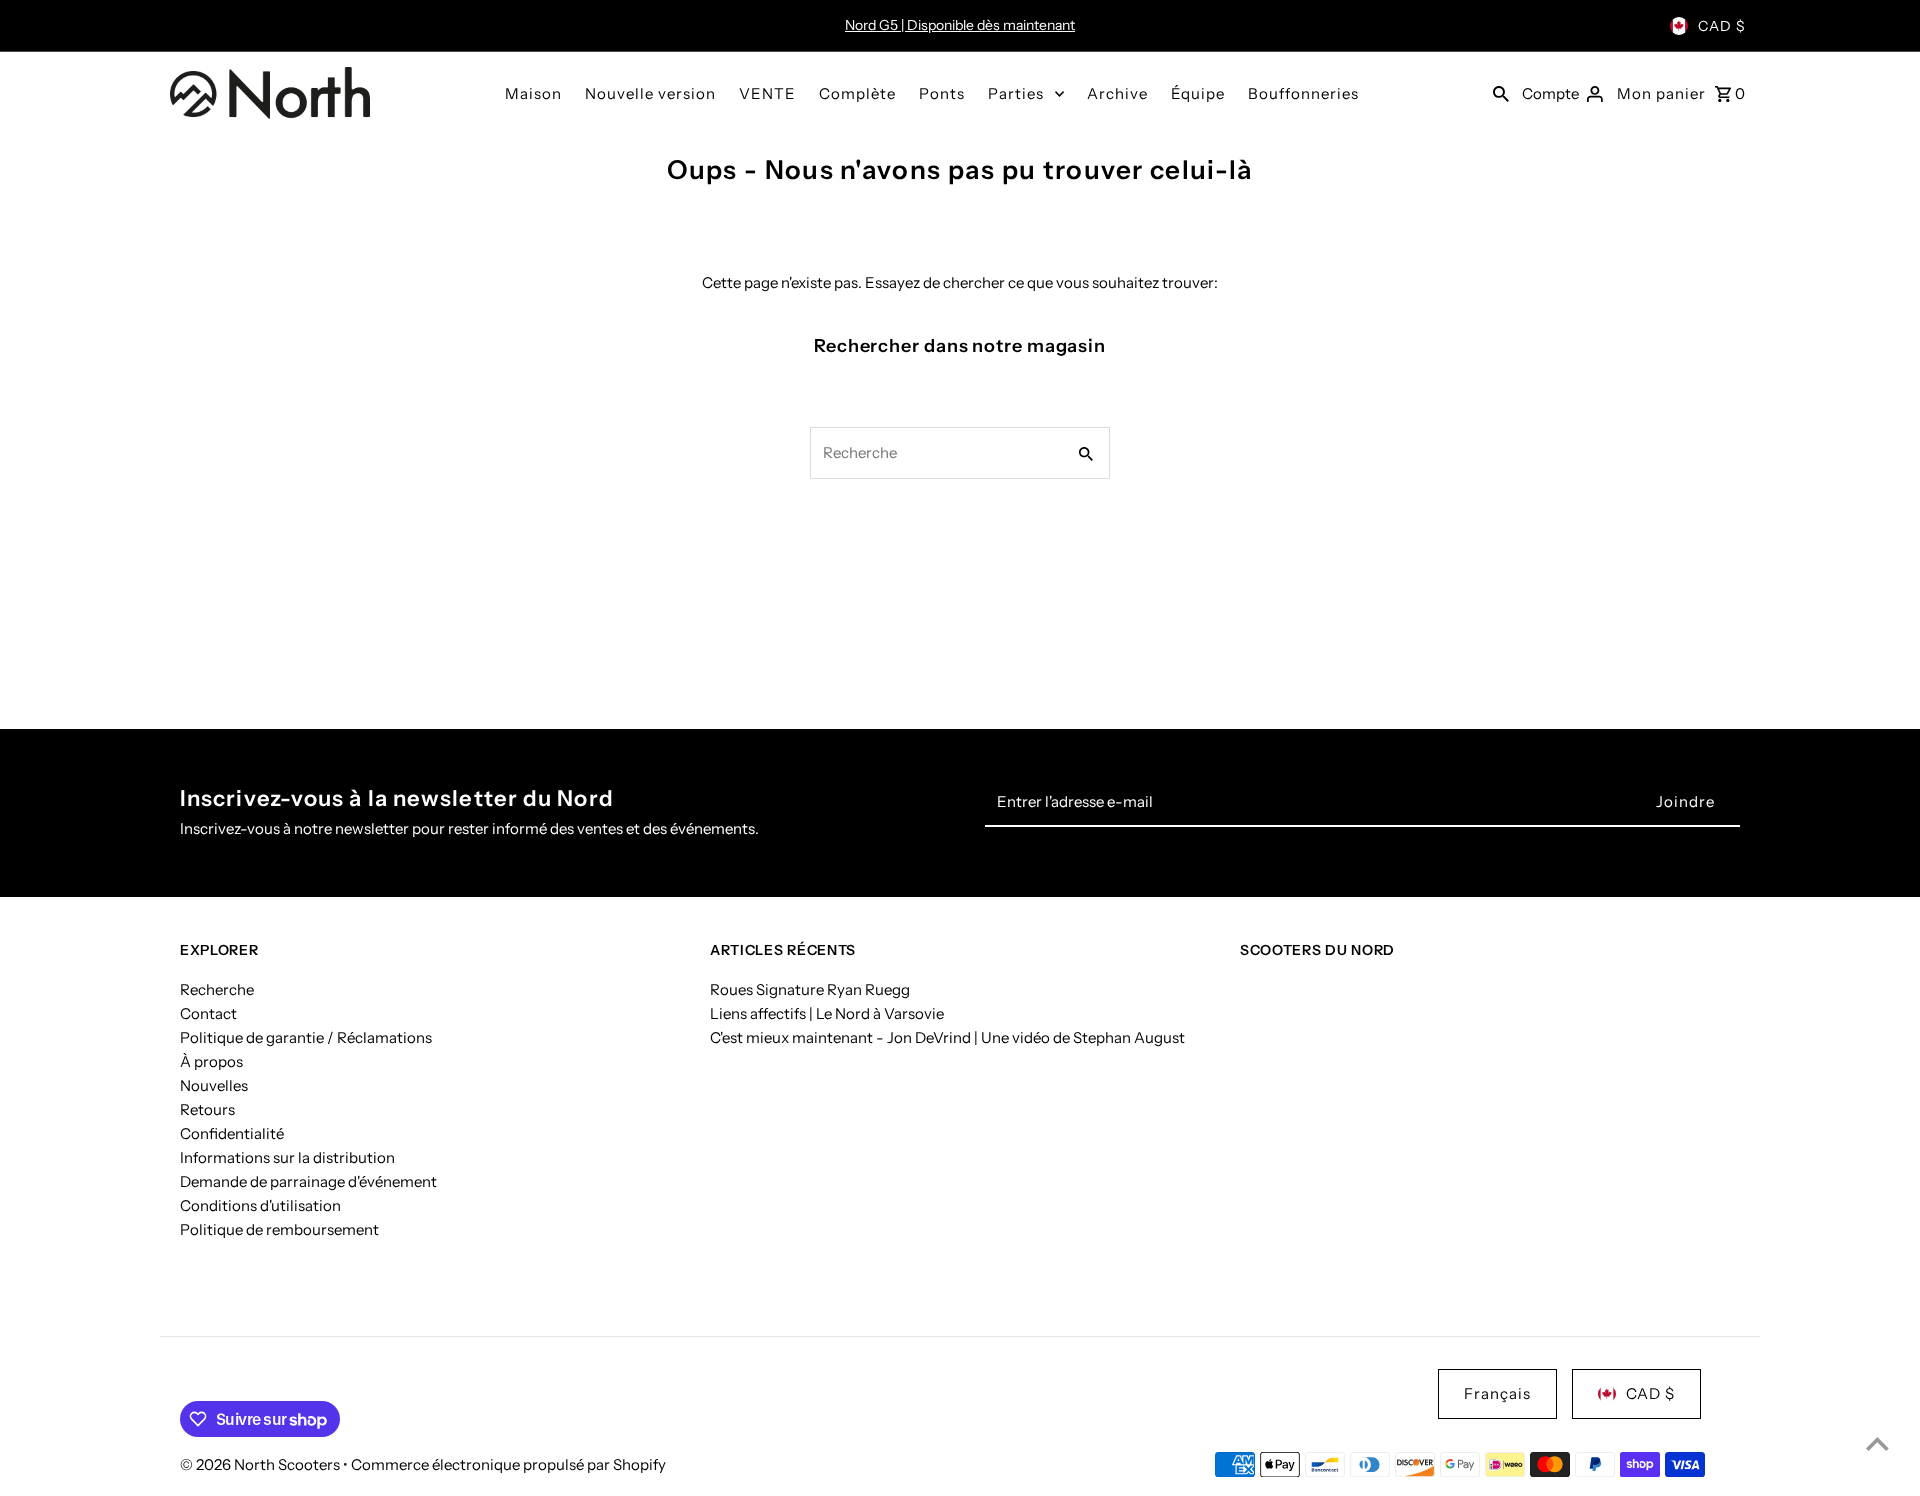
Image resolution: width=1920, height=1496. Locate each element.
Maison (533, 93)
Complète (857, 93)
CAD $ (1722, 26)
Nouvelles (214, 1085)
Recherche (217, 989)
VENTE (767, 93)
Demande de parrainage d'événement (308, 1181)
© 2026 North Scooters (261, 1464)
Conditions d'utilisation (260, 1205)
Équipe (1198, 93)
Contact (208, 1013)
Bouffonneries (1303, 93)
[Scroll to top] (1877, 1443)
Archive (1117, 93)
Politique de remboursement (279, 1229)
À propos (211, 1061)
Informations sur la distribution (287, 1157)
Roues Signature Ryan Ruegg (810, 989)
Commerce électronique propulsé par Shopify (508, 1464)
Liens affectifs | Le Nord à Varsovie (827, 1013)
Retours (207, 1109)
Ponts (942, 93)
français (1497, 1393)
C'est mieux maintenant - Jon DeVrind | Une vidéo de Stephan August (947, 1037)
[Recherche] (1501, 93)
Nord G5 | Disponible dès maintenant (960, 25)
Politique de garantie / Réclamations (306, 1037)
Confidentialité (232, 1133)
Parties (1016, 93)
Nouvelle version (650, 93)
